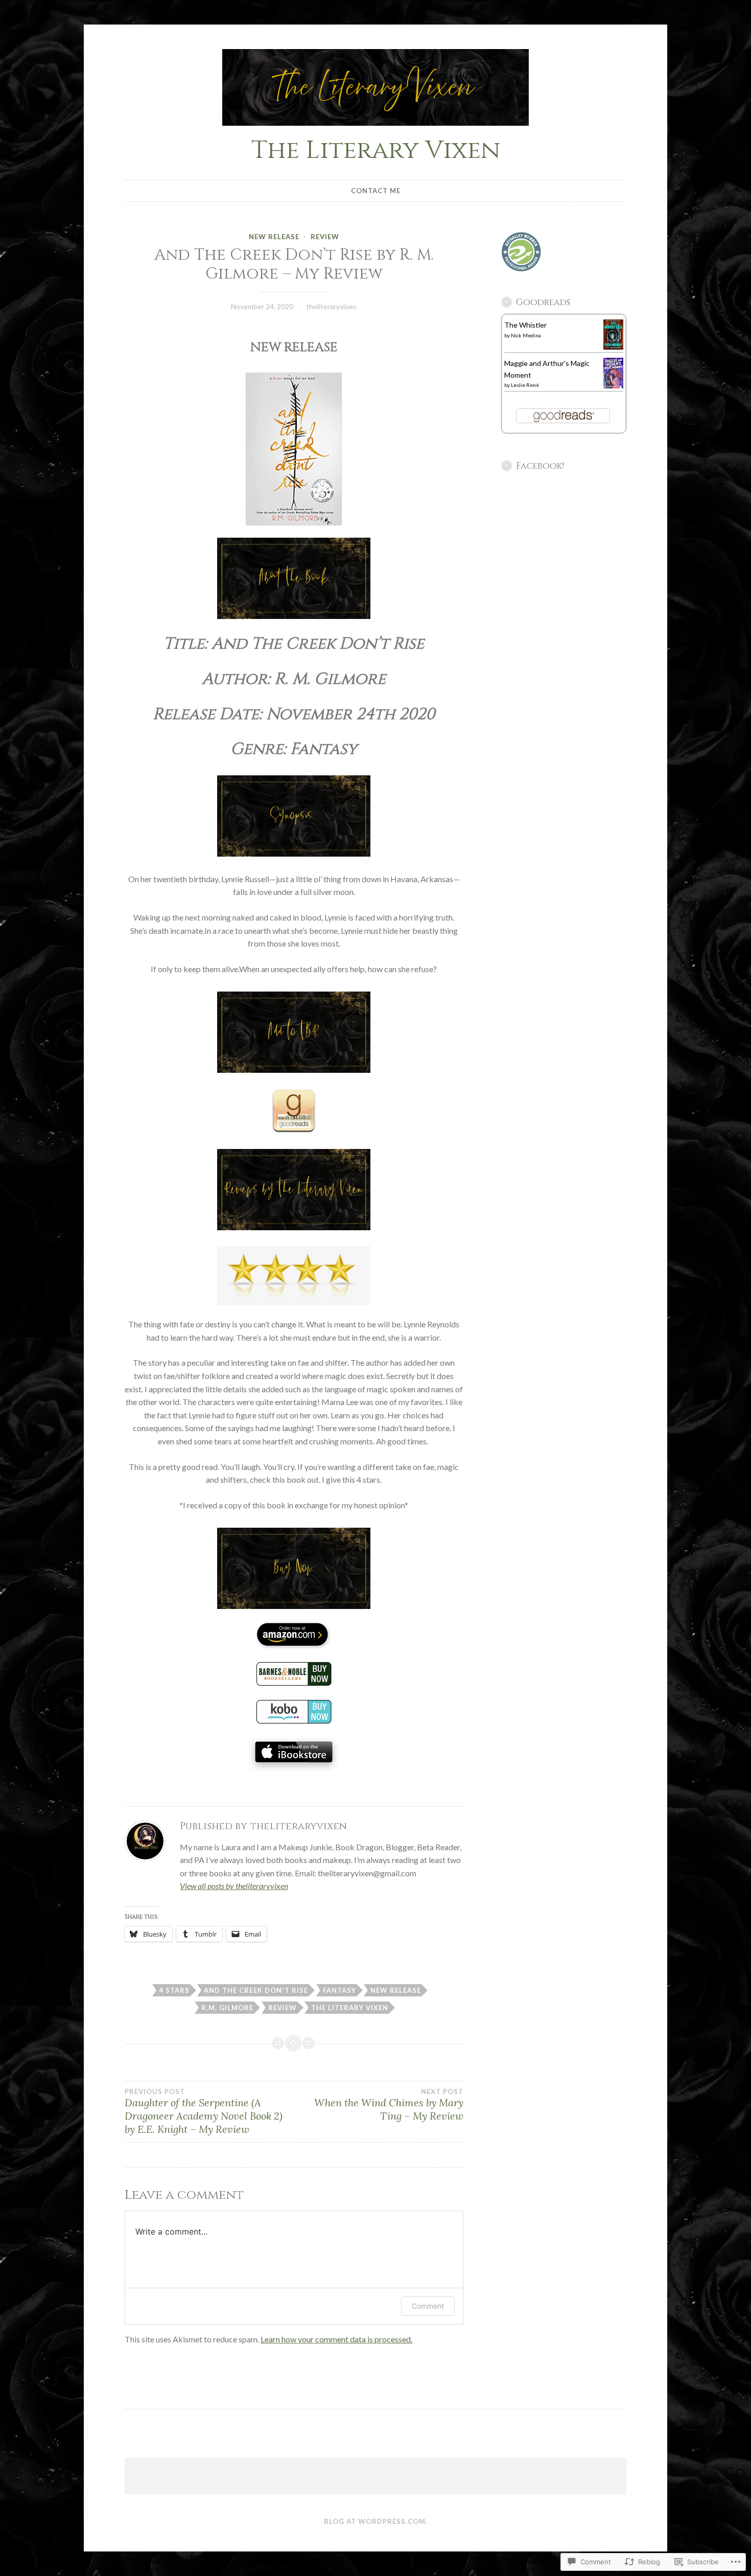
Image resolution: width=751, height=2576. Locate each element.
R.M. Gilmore (227, 2008)
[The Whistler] (613, 347)
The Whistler (525, 325)
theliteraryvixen (331, 306)
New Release (274, 237)
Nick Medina (526, 335)
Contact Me (376, 191)
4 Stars (174, 1990)
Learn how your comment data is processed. (336, 2339)
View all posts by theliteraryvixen (234, 1886)
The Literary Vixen (376, 150)
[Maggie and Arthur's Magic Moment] (613, 386)
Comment (428, 2306)
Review (325, 237)
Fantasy (339, 1990)
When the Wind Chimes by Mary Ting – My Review (389, 2105)
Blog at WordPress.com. (376, 2521)
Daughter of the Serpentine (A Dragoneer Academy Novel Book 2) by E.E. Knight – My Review (204, 2111)
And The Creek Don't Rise (256, 1990)
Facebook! (540, 466)
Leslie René (525, 385)
